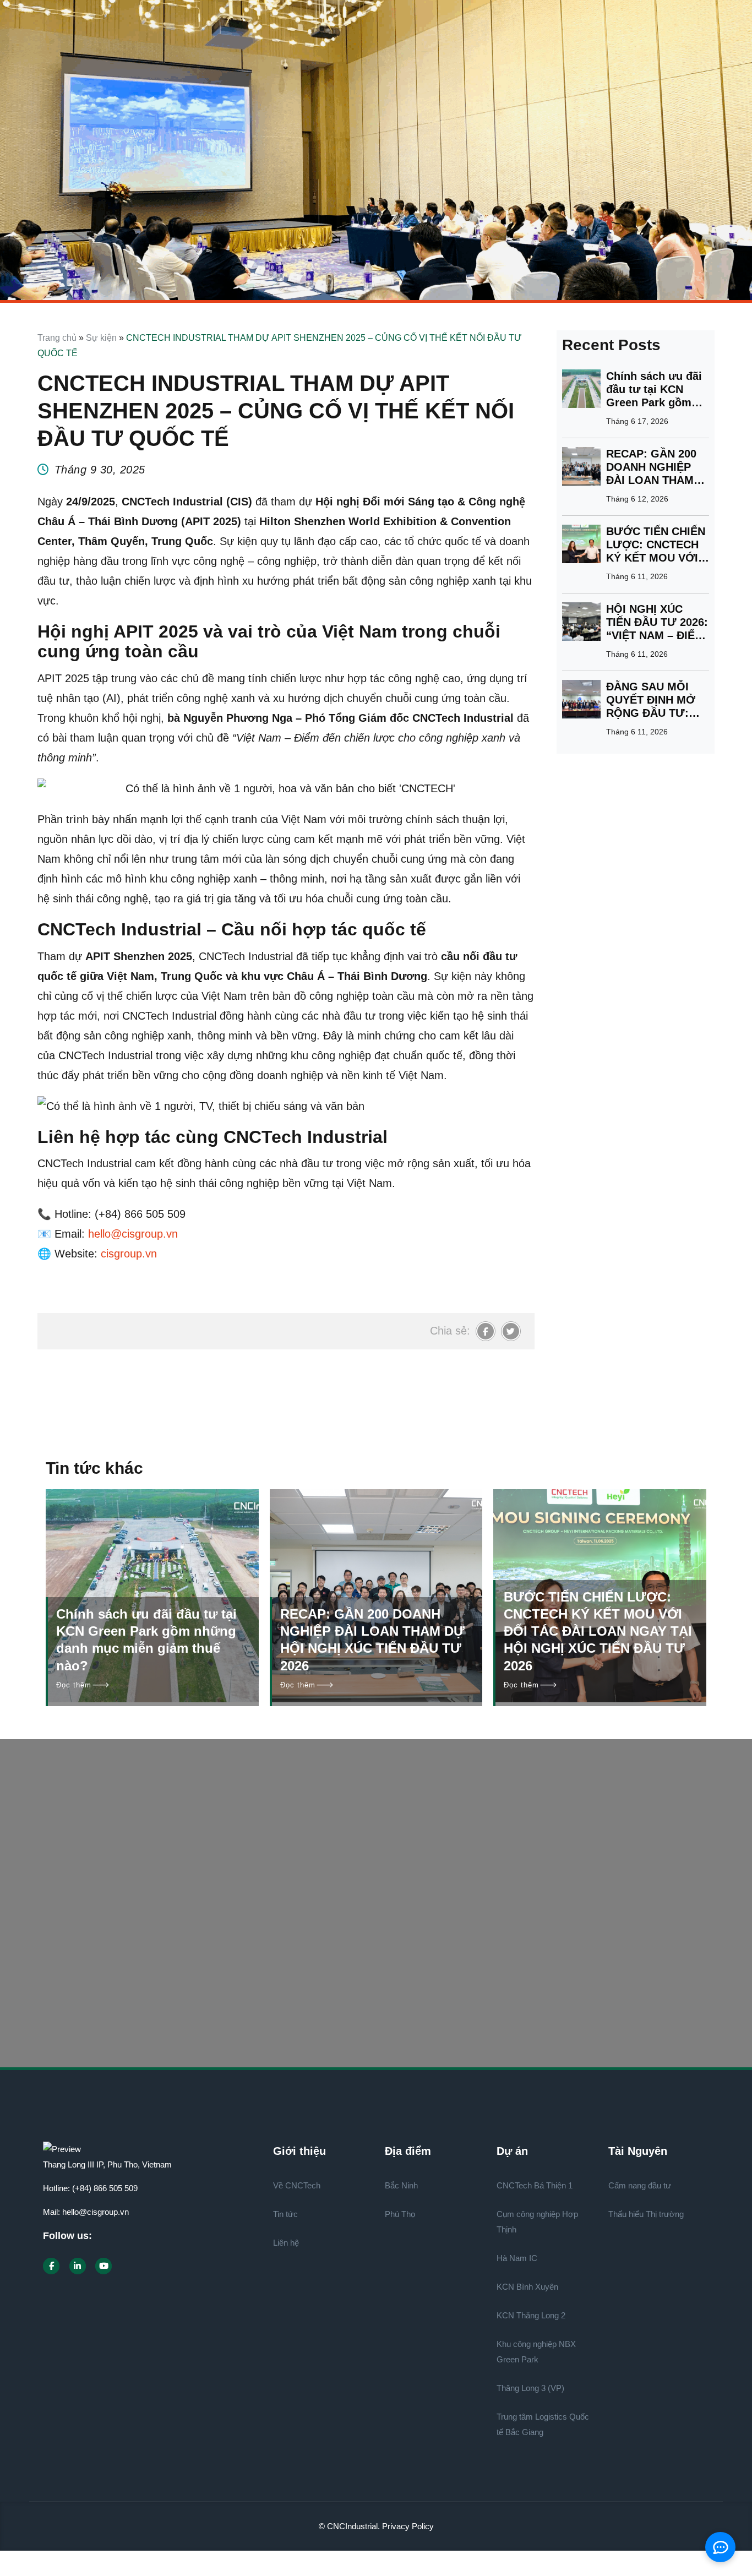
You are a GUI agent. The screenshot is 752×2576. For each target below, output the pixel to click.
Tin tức (285, 2214)
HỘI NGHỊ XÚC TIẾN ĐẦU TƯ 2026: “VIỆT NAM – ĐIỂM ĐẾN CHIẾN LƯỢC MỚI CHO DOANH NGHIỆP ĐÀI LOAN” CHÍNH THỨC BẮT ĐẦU (657, 622)
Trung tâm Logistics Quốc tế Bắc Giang (543, 2424)
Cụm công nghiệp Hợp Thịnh (537, 2222)
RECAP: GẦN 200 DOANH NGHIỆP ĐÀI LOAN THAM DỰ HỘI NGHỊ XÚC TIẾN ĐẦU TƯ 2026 (655, 467)
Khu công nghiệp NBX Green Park (536, 2352)
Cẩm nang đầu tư (640, 2185)
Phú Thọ (400, 2214)
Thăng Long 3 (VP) (530, 2388)
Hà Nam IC (517, 2258)
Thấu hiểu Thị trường (646, 2214)
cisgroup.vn (129, 1254)
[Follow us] (51, 2266)
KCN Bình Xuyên (527, 2287)
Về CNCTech (297, 2185)
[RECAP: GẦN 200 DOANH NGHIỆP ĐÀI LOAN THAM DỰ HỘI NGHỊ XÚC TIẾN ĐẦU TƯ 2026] (581, 468)
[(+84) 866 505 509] (189, 1990)
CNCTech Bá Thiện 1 (535, 2185)
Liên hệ (286, 2243)
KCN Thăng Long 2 (531, 2315)
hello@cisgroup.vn (96, 2212)
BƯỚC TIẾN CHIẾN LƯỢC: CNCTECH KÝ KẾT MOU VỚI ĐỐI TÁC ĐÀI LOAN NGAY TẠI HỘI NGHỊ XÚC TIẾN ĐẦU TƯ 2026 (657, 545)
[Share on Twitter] (511, 1331)
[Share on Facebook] (486, 1331)
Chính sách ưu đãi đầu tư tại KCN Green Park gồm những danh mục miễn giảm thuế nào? (654, 390)
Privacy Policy (408, 2526)
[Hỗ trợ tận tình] (415, 1990)
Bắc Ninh (401, 2185)
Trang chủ (57, 338)
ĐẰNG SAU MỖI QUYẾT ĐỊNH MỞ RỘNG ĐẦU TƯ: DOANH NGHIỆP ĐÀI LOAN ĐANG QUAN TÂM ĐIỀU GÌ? (651, 700)
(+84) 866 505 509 (105, 2188)
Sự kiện (101, 338)
